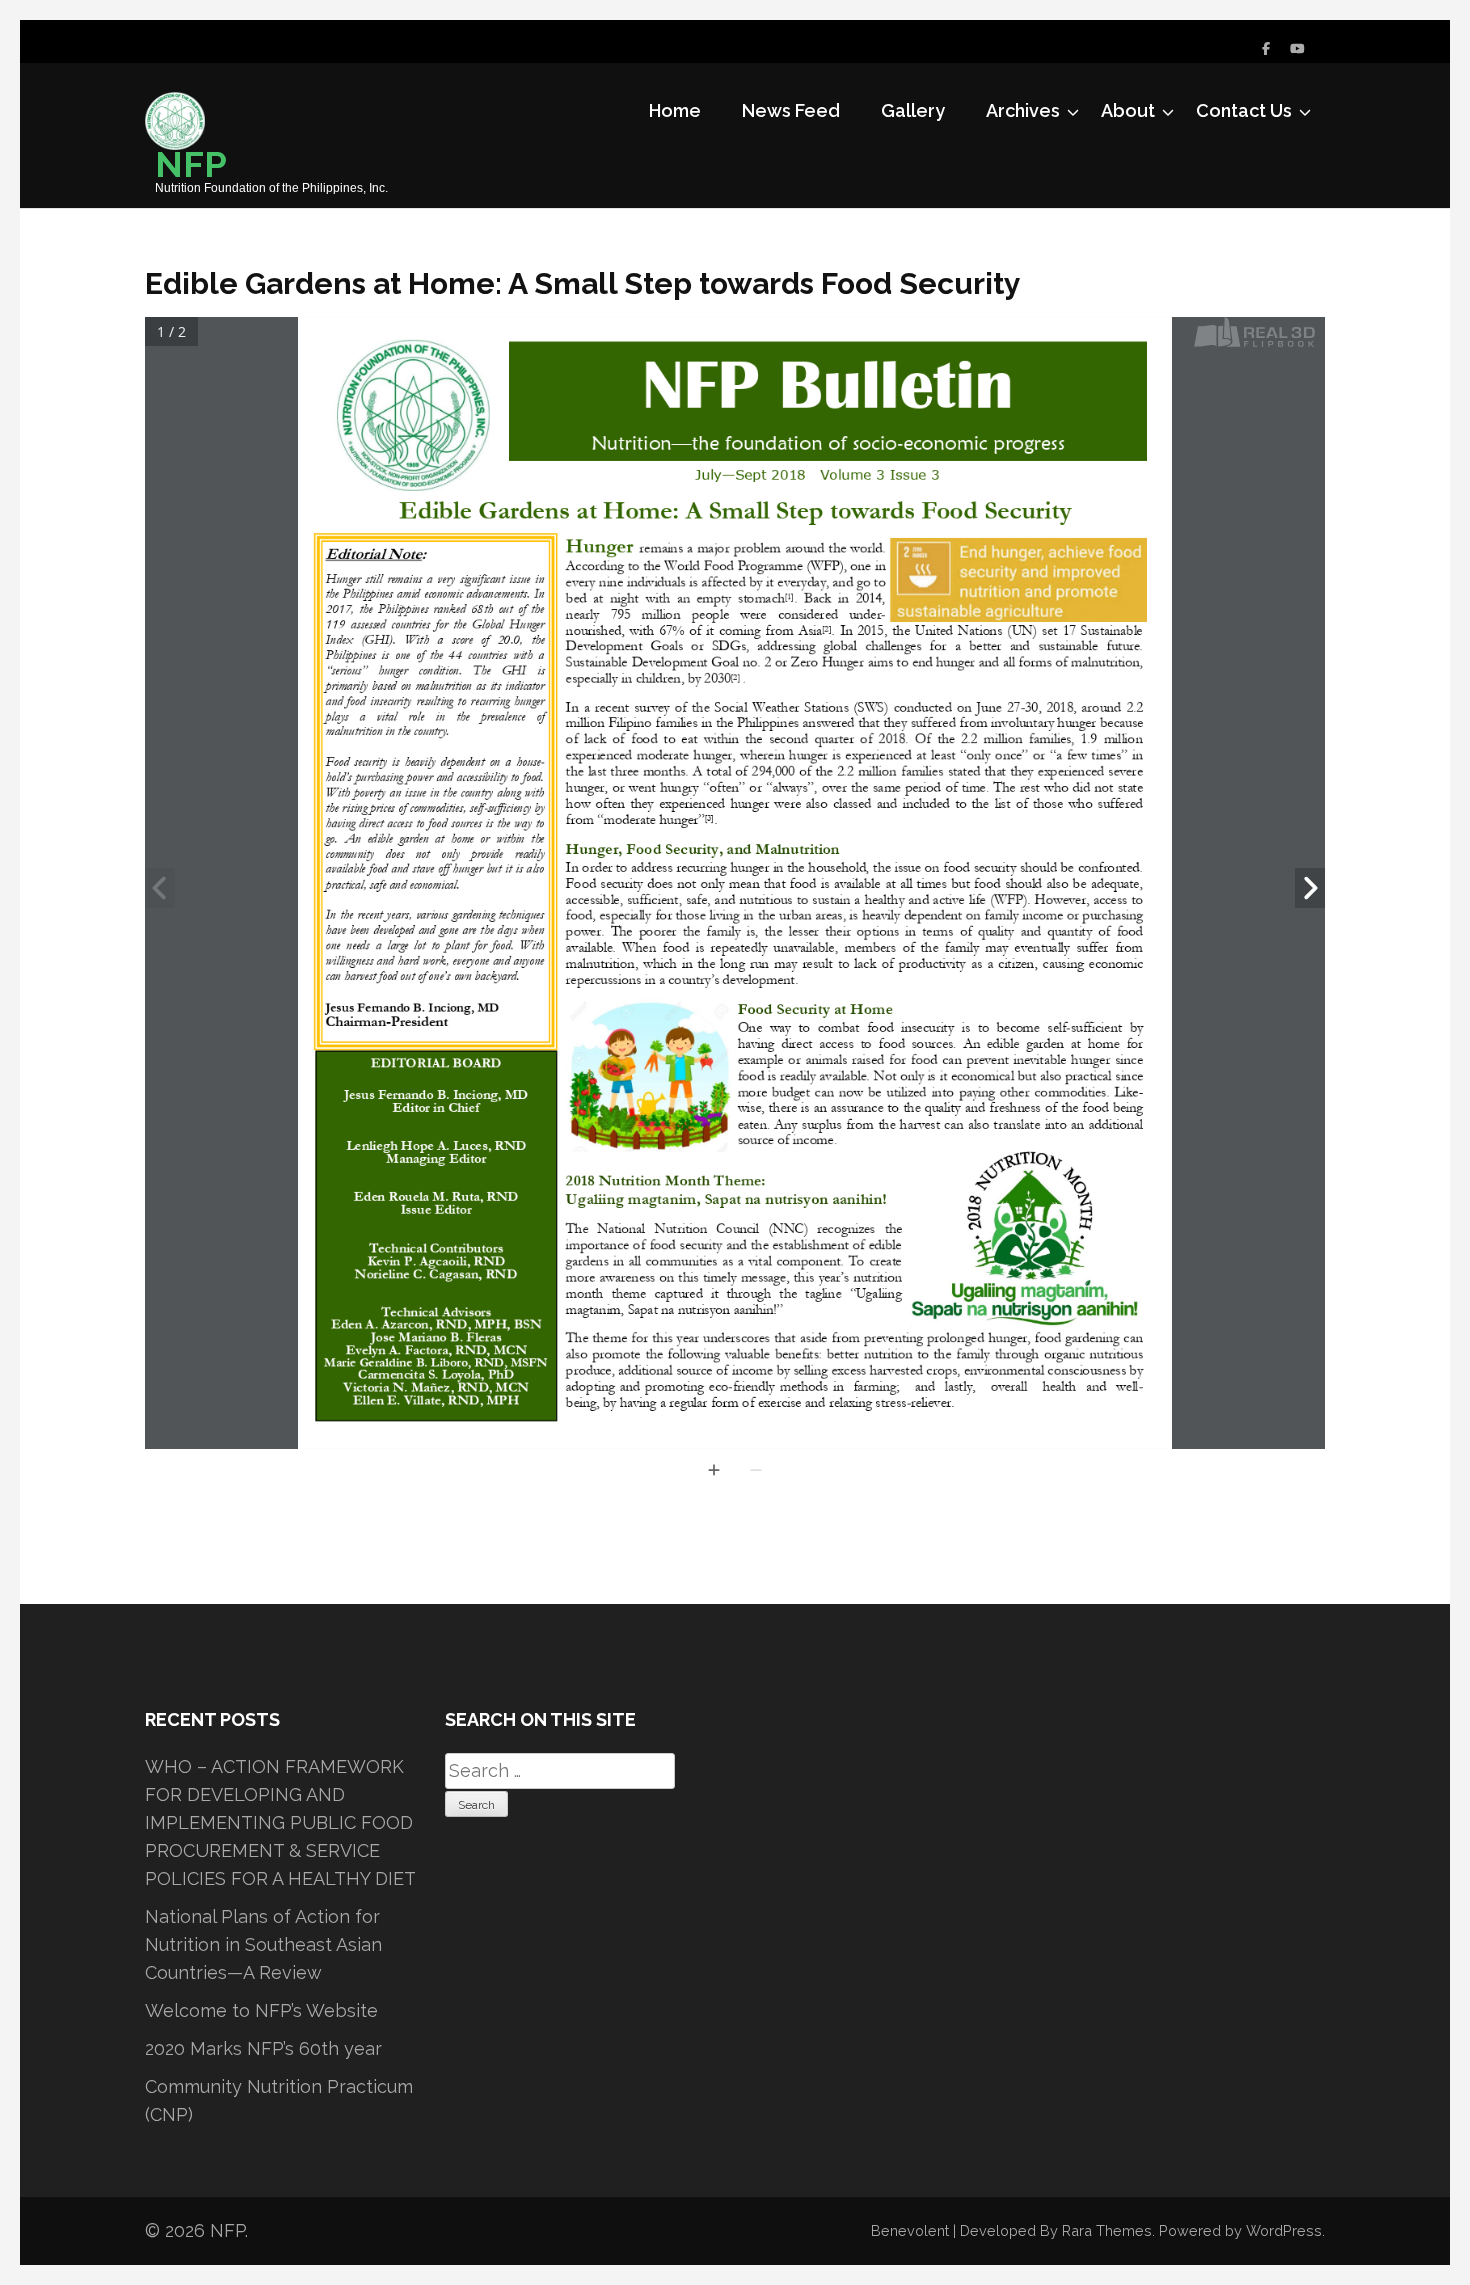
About (1128, 110)
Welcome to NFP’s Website (261, 2010)
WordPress (1284, 2230)
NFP (191, 164)
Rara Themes (1107, 2230)
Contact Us (1244, 110)
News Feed (791, 110)
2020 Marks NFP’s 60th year (263, 2048)
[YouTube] (1297, 48)
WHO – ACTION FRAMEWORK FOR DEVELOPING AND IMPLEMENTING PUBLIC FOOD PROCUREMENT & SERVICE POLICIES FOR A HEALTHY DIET (280, 1822)
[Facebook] (1266, 48)
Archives (1023, 110)
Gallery (913, 110)
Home (675, 110)
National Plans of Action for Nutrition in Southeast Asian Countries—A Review (263, 1944)
